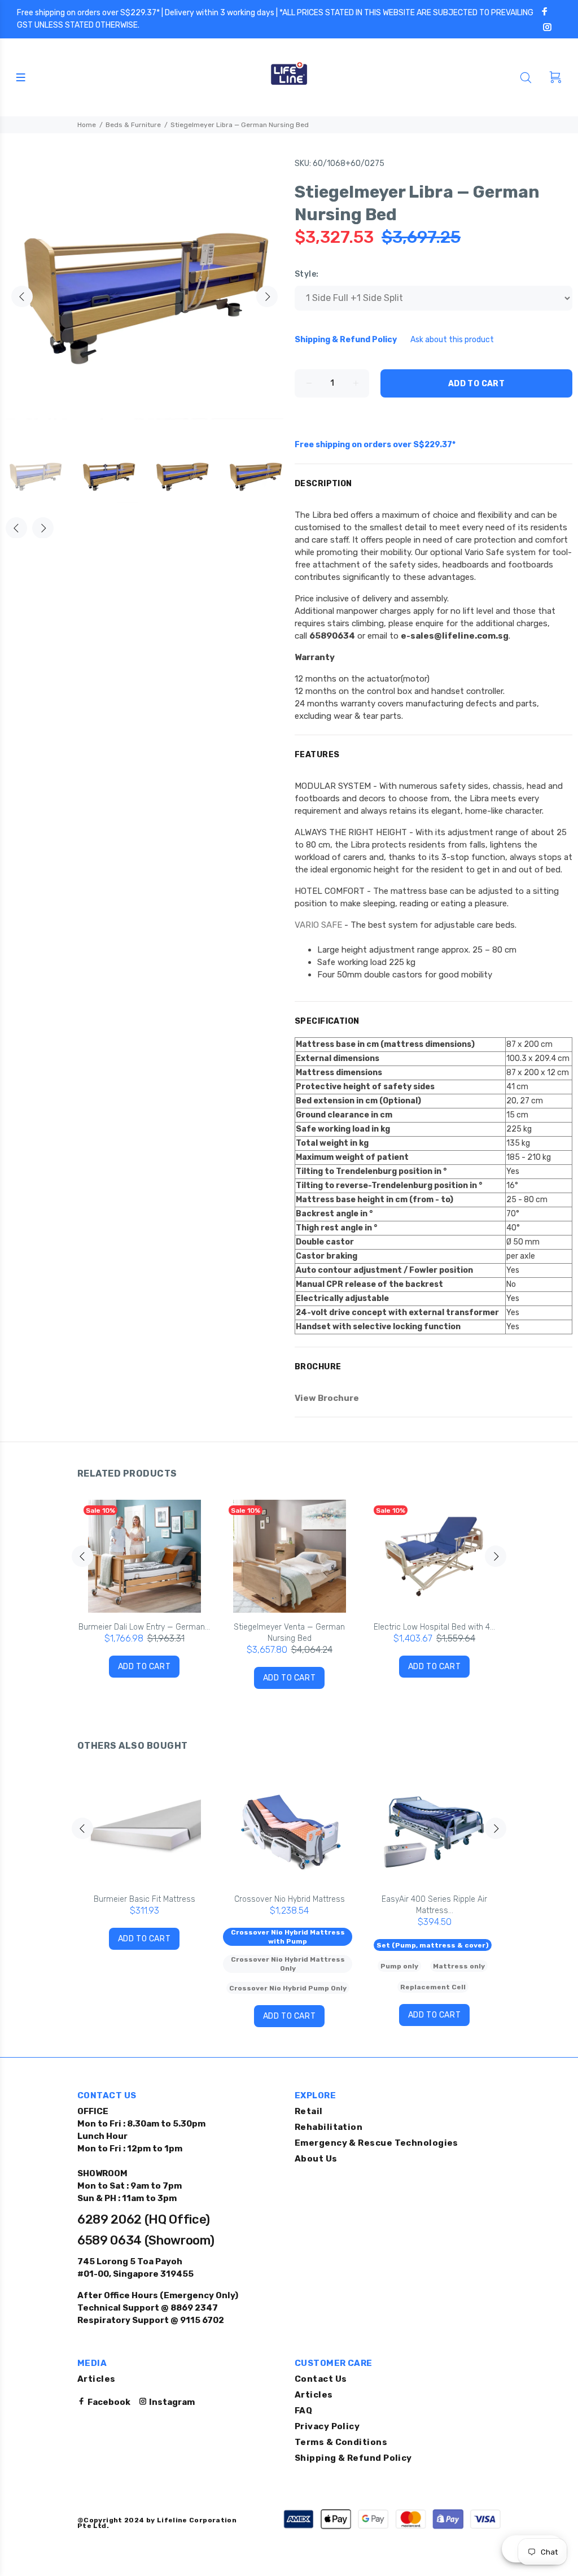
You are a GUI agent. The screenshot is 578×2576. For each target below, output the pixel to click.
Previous (22, 296)
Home (87, 125)
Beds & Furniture (133, 125)
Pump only (399, 1966)
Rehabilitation (329, 2127)
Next (267, 296)
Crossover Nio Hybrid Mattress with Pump (288, 1937)
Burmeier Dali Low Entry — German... (144, 1627)
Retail (309, 2111)
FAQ (303, 2411)
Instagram (171, 2402)
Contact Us (321, 2379)
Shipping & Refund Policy (353, 2458)
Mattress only (459, 1966)
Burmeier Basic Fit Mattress (144, 1899)
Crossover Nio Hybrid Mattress (290, 1899)
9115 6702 (201, 2320)
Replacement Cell (433, 1987)
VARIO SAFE (318, 925)
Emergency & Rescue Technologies (376, 2143)
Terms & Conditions (341, 2442)
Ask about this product (452, 340)
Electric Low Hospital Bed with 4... (434, 1627)
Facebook (108, 2402)
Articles (97, 2379)
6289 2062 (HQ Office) (144, 2219)
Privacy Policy (327, 2426)
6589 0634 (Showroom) (146, 2240)
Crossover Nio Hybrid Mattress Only (288, 1964)
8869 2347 (193, 2308)
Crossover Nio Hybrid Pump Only (288, 1988)
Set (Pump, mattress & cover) (433, 1945)
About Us (316, 2159)
